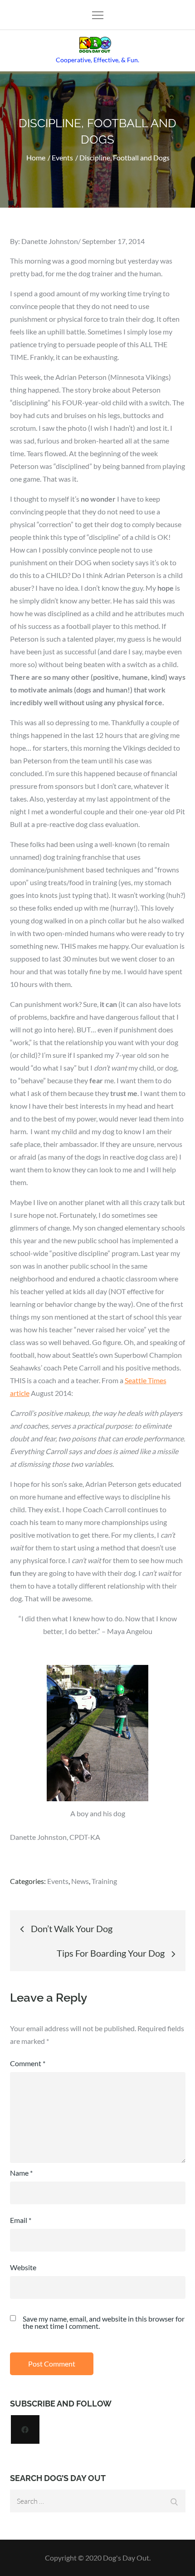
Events (58, 1881)
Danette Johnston (50, 241)
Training (104, 1881)
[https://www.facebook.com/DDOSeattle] (25, 2429)
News (80, 1881)
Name (21, 2173)
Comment (28, 2063)
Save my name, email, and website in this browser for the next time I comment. (104, 2322)
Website (23, 2267)
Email (21, 2220)
